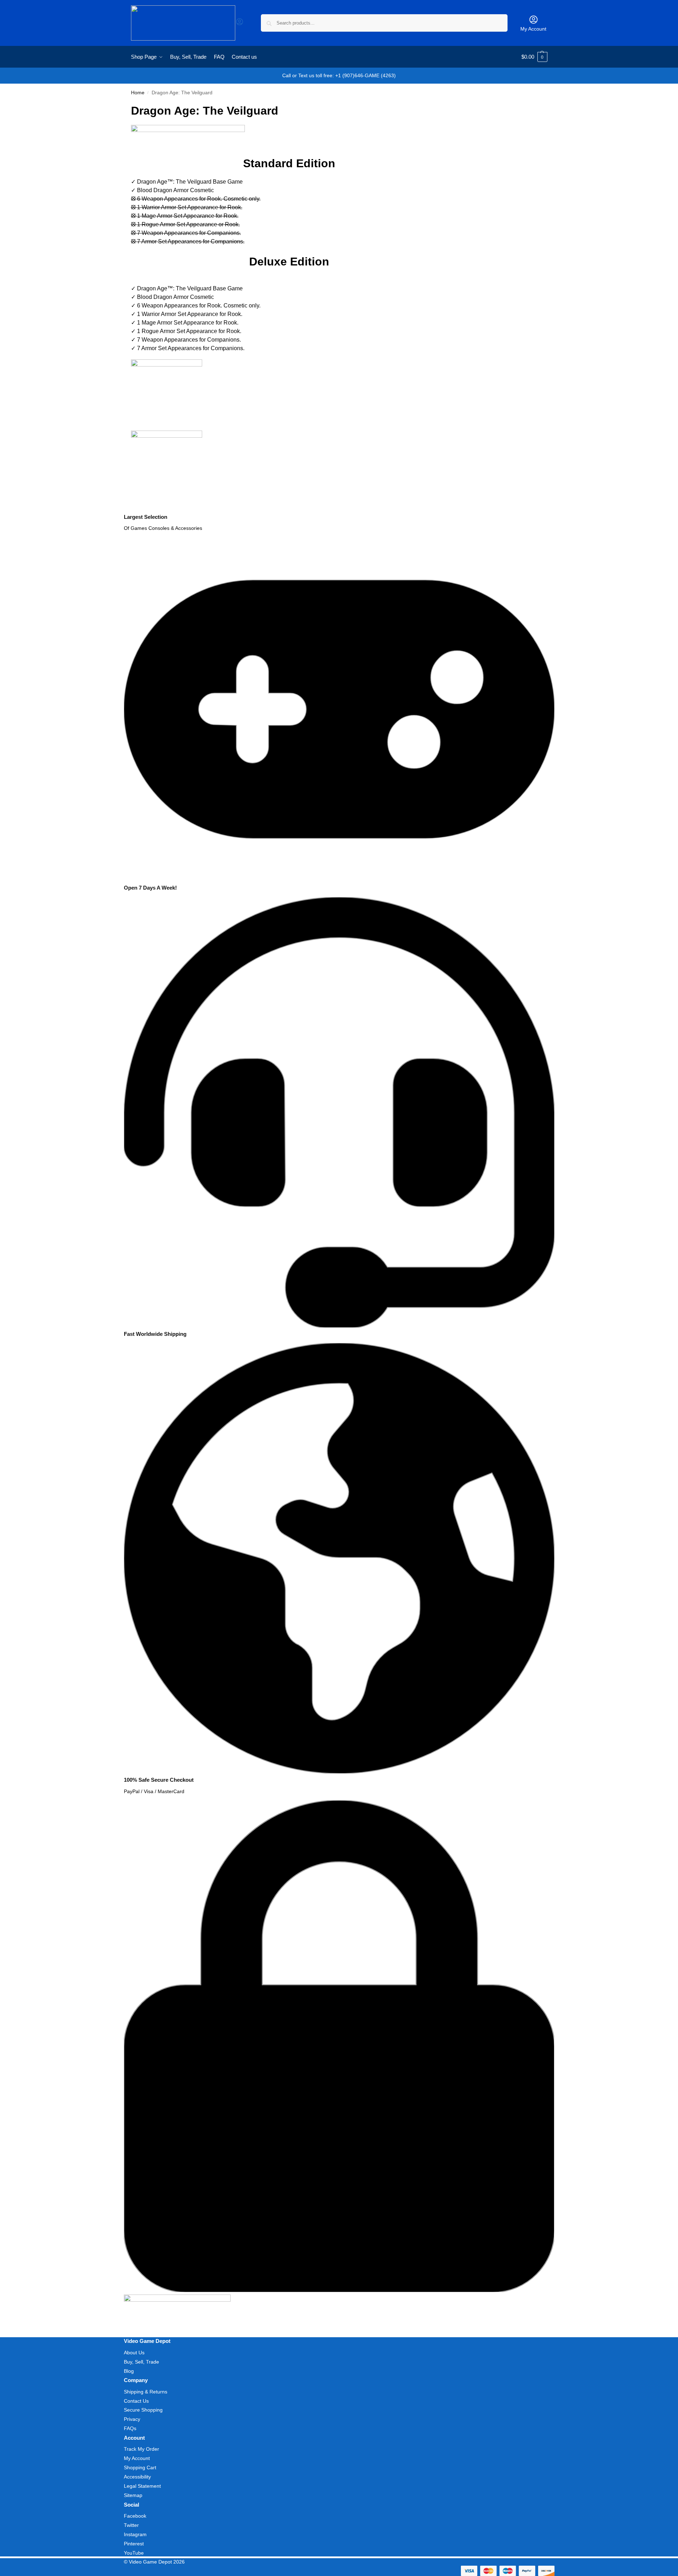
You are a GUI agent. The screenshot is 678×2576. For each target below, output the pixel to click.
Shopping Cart (140, 2467)
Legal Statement (142, 2486)
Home (138, 93)
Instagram (135, 2534)
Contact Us (136, 2401)
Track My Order (141, 2449)
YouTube (134, 2553)
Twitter (131, 2525)
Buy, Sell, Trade (141, 2362)
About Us (134, 2353)
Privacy (132, 2419)
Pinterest (134, 2544)
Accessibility (137, 2477)
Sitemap (133, 2495)
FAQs (130, 2428)
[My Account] (240, 24)
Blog (129, 2371)
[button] (534, 57)
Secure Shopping (143, 2410)
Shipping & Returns (146, 2392)
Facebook (135, 2516)
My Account (533, 29)
